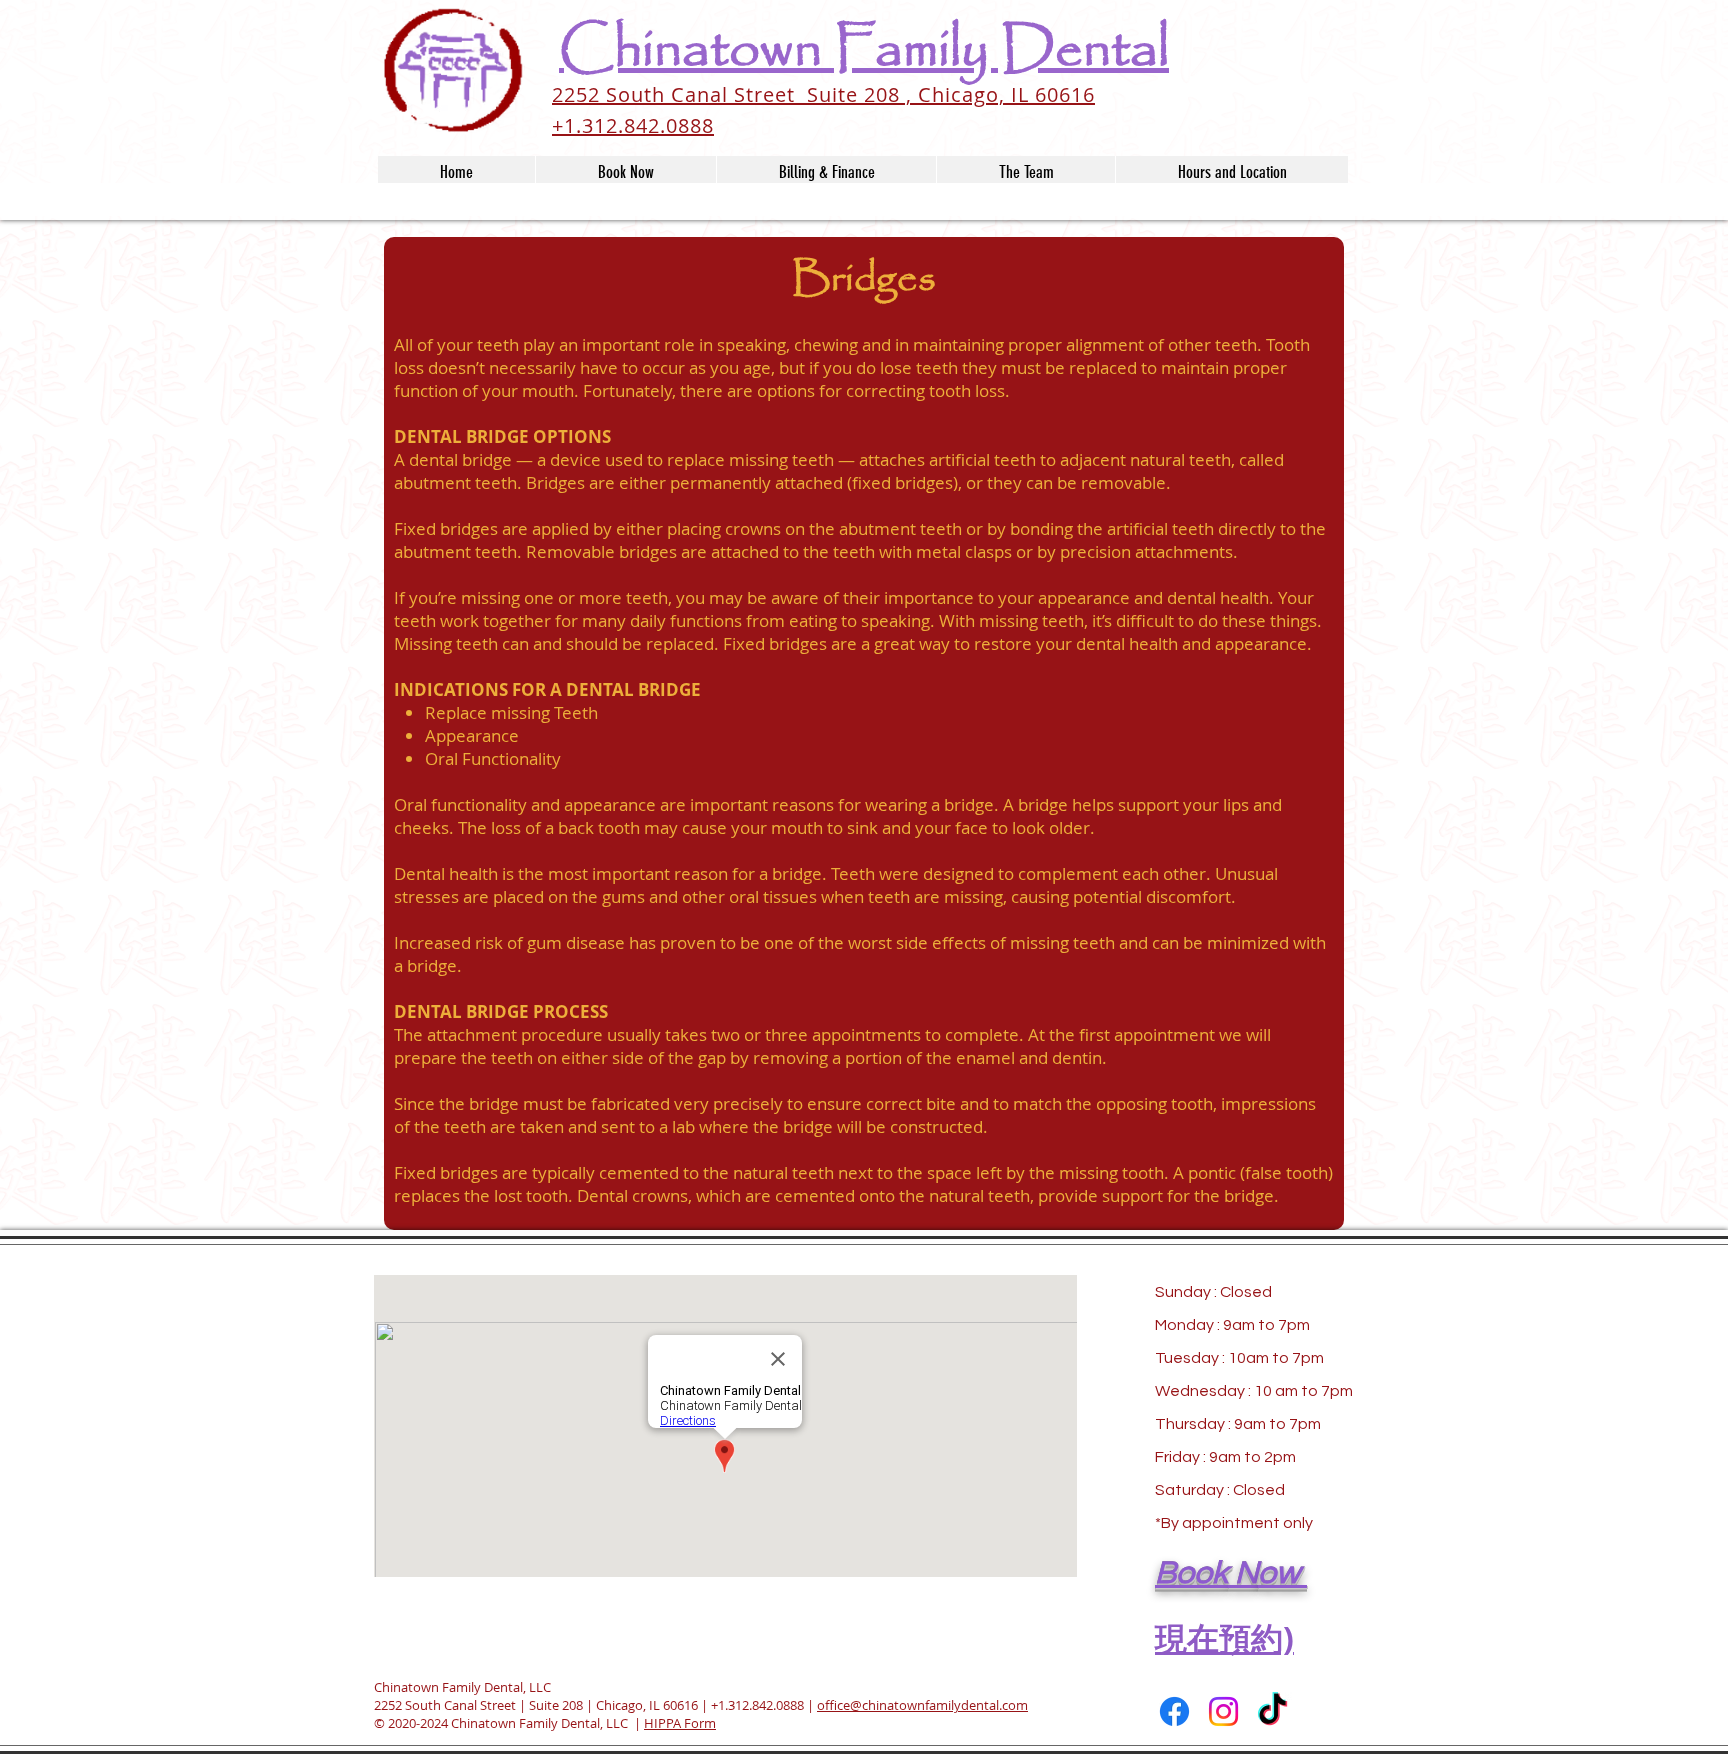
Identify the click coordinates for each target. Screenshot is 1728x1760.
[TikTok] (1272, 1711)
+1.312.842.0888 (757, 1705)
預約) (1256, 1638)
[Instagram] (1223, 1711)
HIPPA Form (680, 1723)
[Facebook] (1174, 1711)
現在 (1187, 1638)
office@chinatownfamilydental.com (922, 1705)
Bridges (864, 279)
